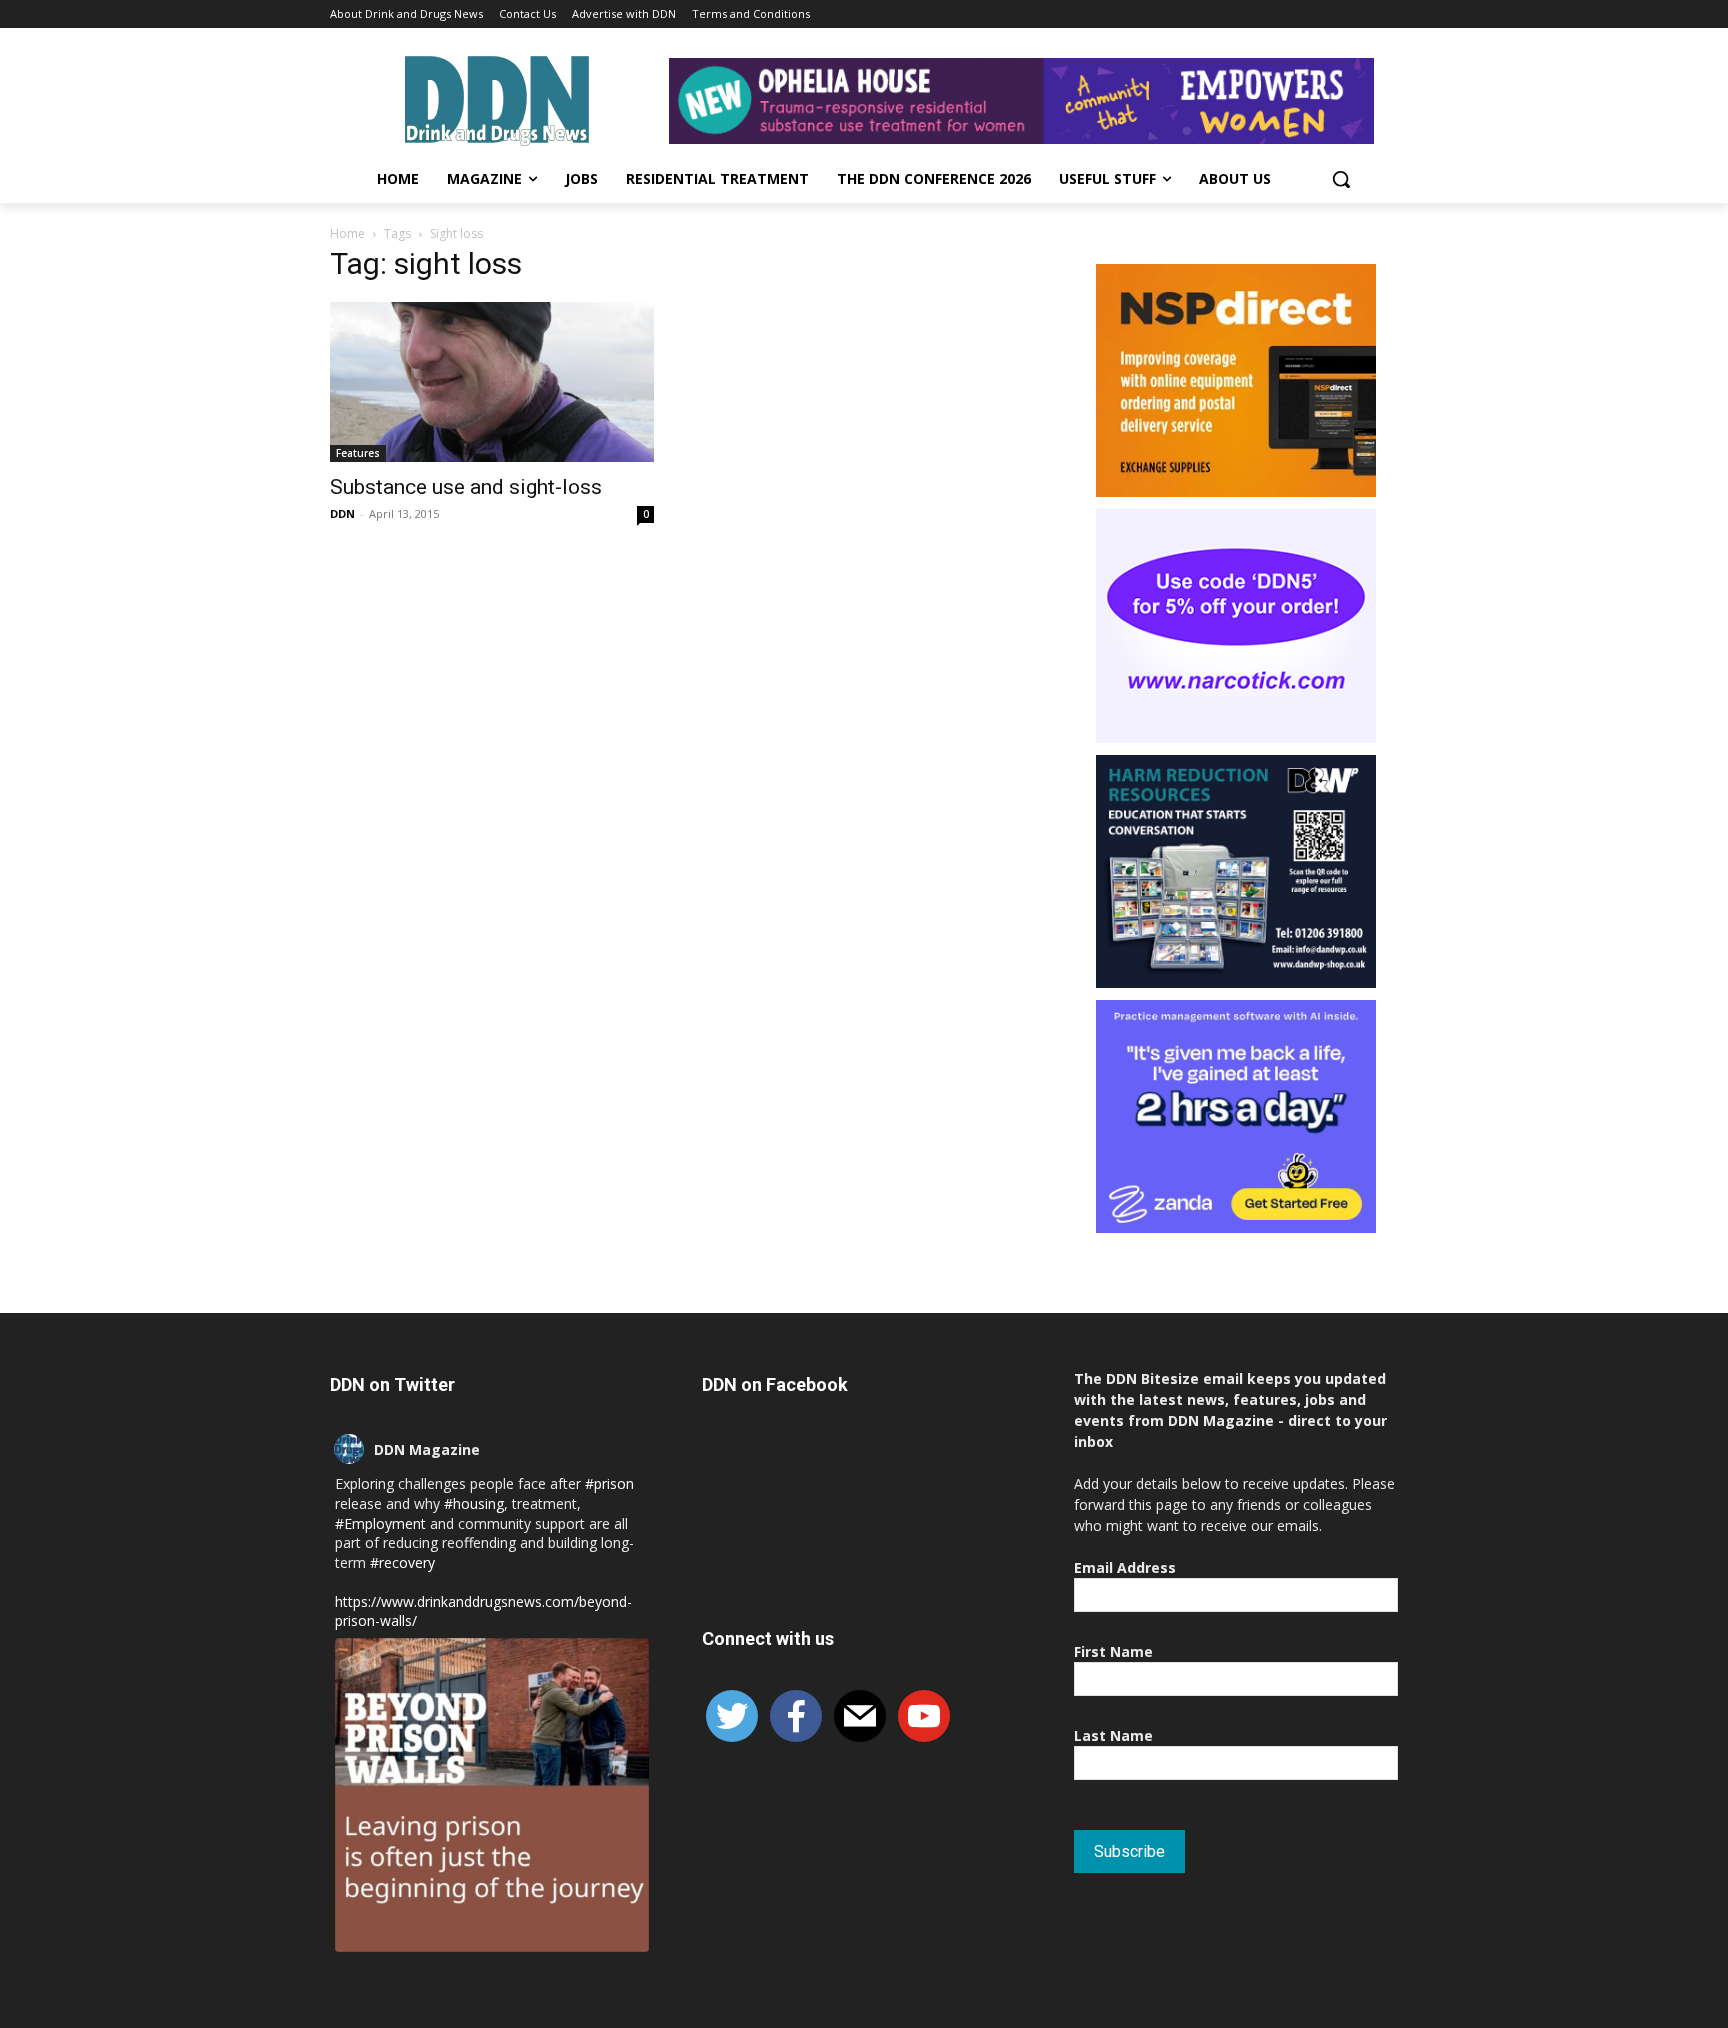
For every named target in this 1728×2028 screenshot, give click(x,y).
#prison (609, 1483)
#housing (474, 1503)
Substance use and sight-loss (466, 487)
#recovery (402, 1562)
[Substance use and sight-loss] (492, 382)
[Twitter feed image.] (492, 1795)
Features (358, 453)
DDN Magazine (427, 1449)
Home (347, 233)
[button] (1341, 179)
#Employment (380, 1523)
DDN (342, 513)
